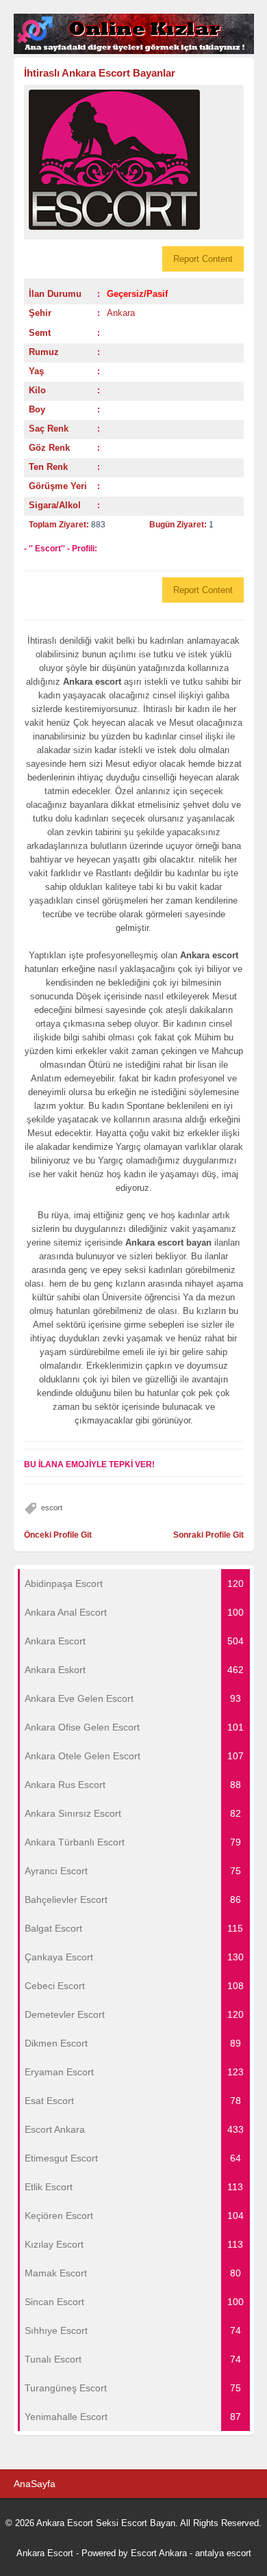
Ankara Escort (45, 2553)
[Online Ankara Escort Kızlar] (134, 51)
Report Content (203, 259)
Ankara (121, 313)
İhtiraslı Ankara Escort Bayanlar (100, 73)
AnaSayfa (35, 2484)
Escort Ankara (159, 2553)
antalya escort (223, 2553)
